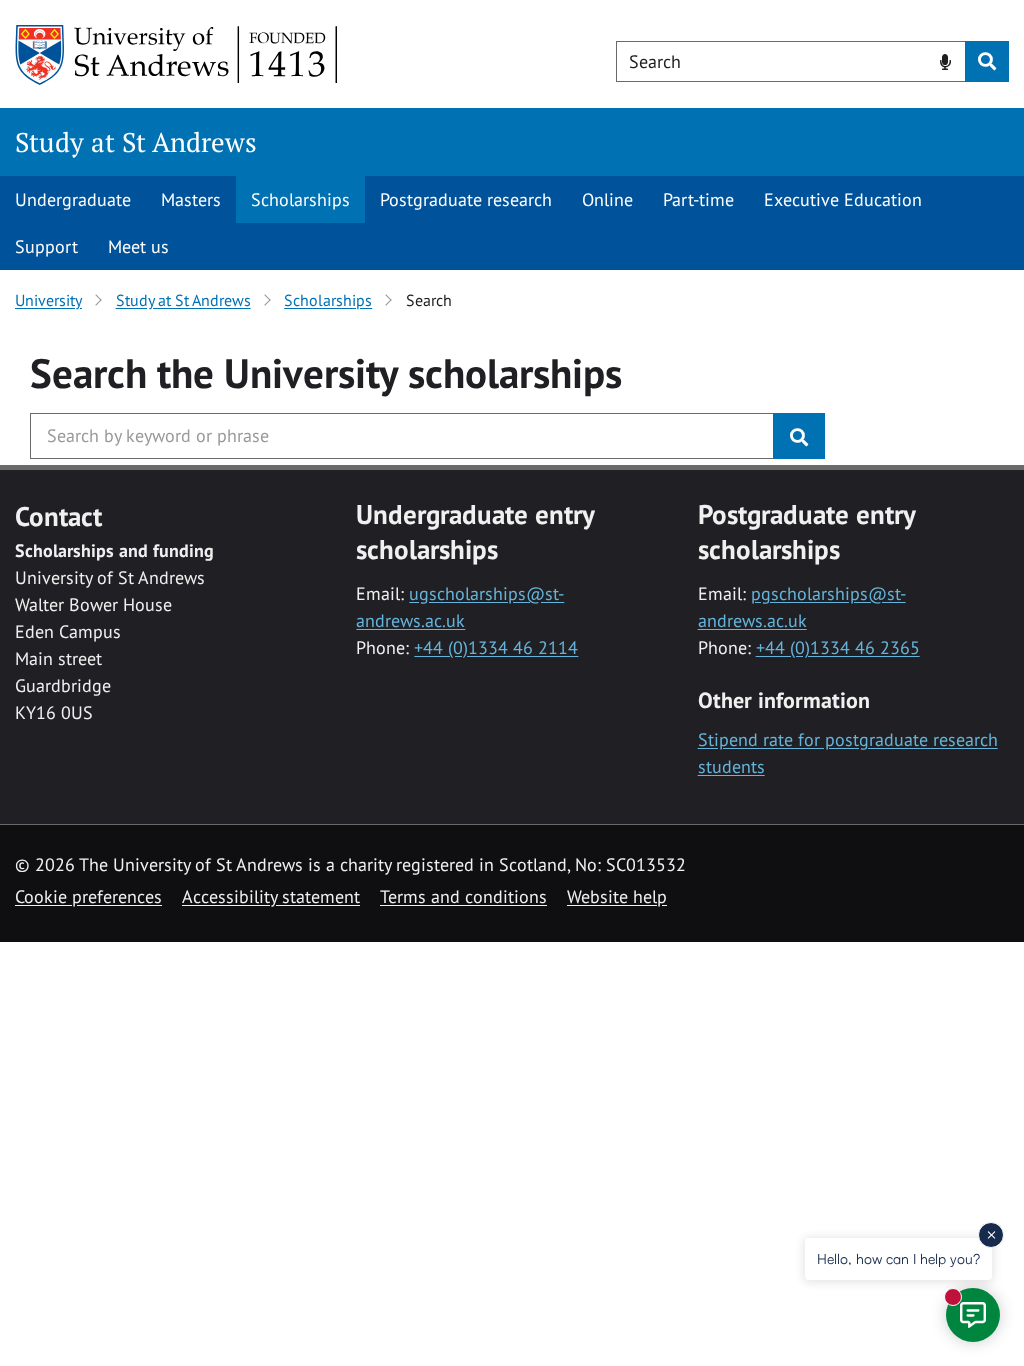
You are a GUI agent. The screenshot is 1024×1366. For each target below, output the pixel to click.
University (48, 300)
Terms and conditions (463, 896)
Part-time (698, 199)
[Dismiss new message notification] (991, 1235)
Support (46, 246)
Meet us (138, 246)
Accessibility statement (271, 896)
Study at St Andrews (136, 142)
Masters (191, 199)
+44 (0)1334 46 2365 (838, 647)
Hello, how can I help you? (898, 1258)
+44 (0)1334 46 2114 (496, 647)
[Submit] (799, 436)
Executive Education (843, 199)
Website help (617, 896)
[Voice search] (945, 60)
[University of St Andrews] (177, 55)
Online (607, 199)
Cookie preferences (88, 896)
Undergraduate (73, 199)
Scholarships (300, 199)
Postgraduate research (466, 199)
